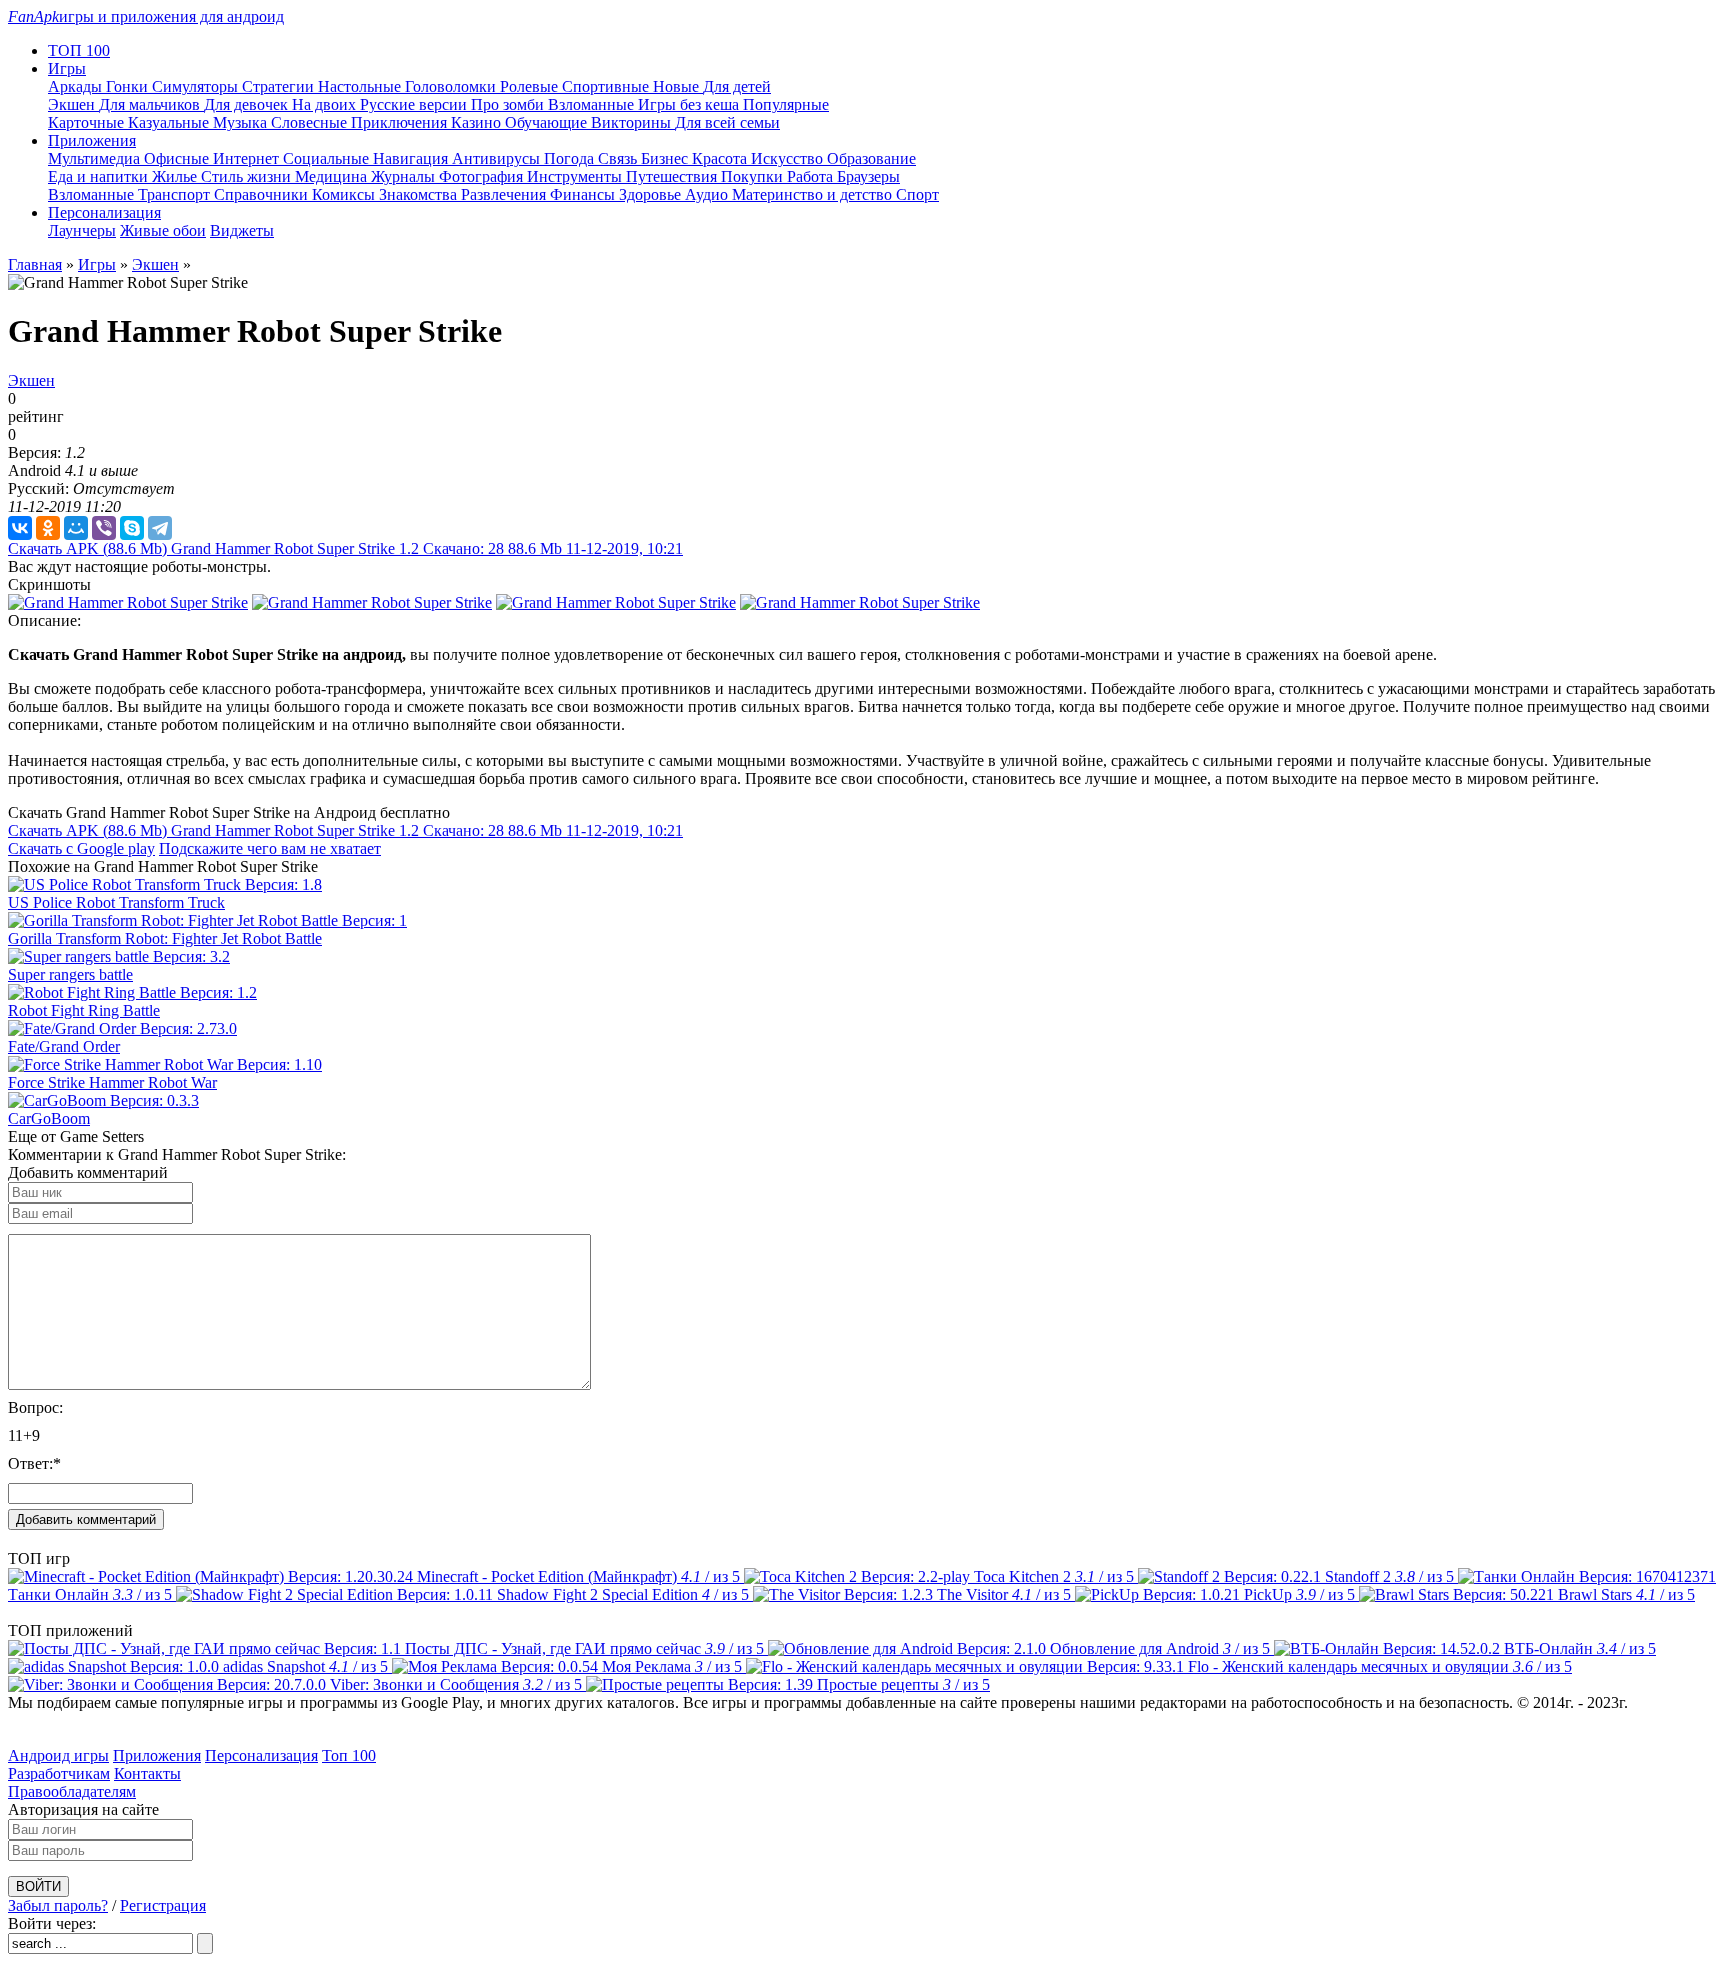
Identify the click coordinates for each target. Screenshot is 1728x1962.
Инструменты (576, 176)
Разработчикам (59, 1773)
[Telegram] (160, 528)
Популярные (786, 104)
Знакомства (420, 194)
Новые (678, 86)
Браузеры (868, 176)
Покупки (754, 176)
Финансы (584, 194)
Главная (35, 264)
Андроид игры (58, 1755)
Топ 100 (349, 1755)
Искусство (789, 158)
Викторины (633, 122)
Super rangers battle (70, 974)
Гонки (129, 86)
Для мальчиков (151, 104)
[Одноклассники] (48, 528)
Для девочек (248, 104)
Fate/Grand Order (64, 1046)
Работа (812, 176)
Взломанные (593, 104)
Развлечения (505, 194)
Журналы (405, 176)
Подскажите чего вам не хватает (270, 848)
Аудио (708, 194)
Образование (871, 158)
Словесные (311, 122)
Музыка (242, 122)
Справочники (263, 194)
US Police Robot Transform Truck (116, 902)
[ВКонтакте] (20, 528)
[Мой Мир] (76, 528)
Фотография (483, 176)
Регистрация (163, 1905)
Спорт (917, 194)
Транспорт (176, 194)
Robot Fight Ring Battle (84, 1010)
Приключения (401, 122)
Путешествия (673, 176)
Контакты (147, 1773)
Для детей (737, 86)
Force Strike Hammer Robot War (112, 1082)
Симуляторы (197, 86)
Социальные (328, 158)
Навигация (412, 158)
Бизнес (666, 158)
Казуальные (170, 122)
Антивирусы (498, 158)
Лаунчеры (82, 230)
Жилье (176, 176)
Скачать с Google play (81, 848)
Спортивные (607, 86)
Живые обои (163, 230)
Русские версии (415, 104)
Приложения (157, 1755)
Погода (571, 158)
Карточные (88, 122)
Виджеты (242, 230)
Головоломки (452, 86)
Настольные (361, 86)
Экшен (73, 104)
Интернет (248, 158)
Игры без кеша (690, 104)
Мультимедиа (96, 158)
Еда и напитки (100, 176)
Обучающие (548, 122)
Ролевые (531, 86)
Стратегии (280, 86)
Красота (721, 158)
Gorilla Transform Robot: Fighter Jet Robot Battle (165, 938)
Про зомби (509, 104)
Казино (478, 122)
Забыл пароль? (58, 1905)
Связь (619, 158)
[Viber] (104, 528)
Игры (97, 264)
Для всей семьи (727, 122)
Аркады (77, 86)
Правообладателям (72, 1791)
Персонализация (261, 1755)
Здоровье (652, 194)
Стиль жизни (248, 176)
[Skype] (132, 528)
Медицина (333, 176)
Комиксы (345, 194)
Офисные (178, 158)
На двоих (326, 104)
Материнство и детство (814, 194)
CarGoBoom (49, 1118)
